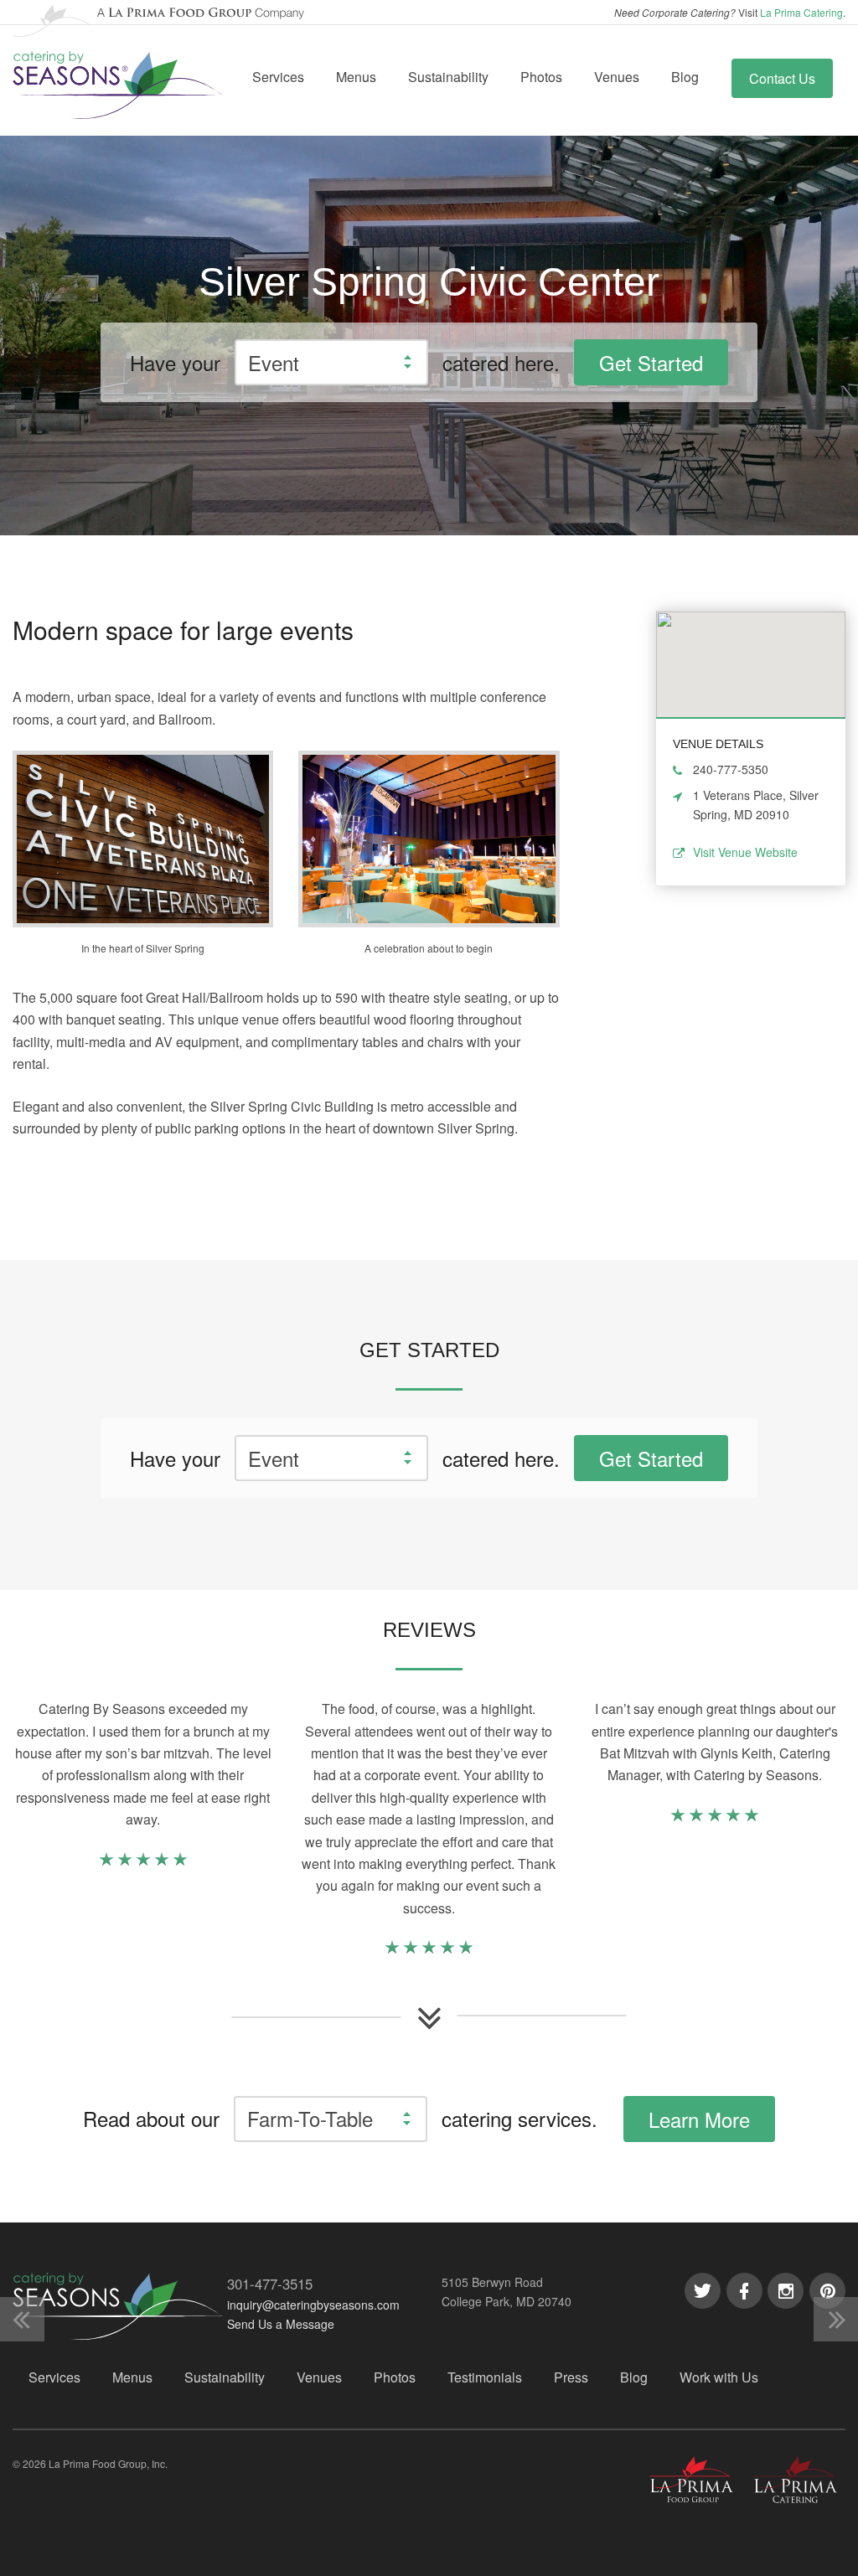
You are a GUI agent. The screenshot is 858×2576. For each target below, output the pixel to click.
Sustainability (448, 77)
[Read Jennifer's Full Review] (715, 1817)
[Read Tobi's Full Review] (143, 1862)
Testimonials (485, 2377)
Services (278, 77)
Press (571, 2377)
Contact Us (782, 78)
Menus (356, 77)
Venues (617, 77)
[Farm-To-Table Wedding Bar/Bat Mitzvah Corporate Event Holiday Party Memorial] (331, 2119)
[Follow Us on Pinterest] (827, 2291)
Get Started (651, 362)
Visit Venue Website (745, 852)
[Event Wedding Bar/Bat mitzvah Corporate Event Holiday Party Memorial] (331, 362)
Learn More (699, 2119)
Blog (685, 77)
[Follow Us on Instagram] (786, 2291)
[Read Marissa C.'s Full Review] (429, 1950)
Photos (541, 77)
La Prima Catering (801, 12)
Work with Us (719, 2377)
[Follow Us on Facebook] (744, 2291)
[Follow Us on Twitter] (703, 2291)
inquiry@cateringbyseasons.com (313, 2305)
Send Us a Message (281, 2324)
